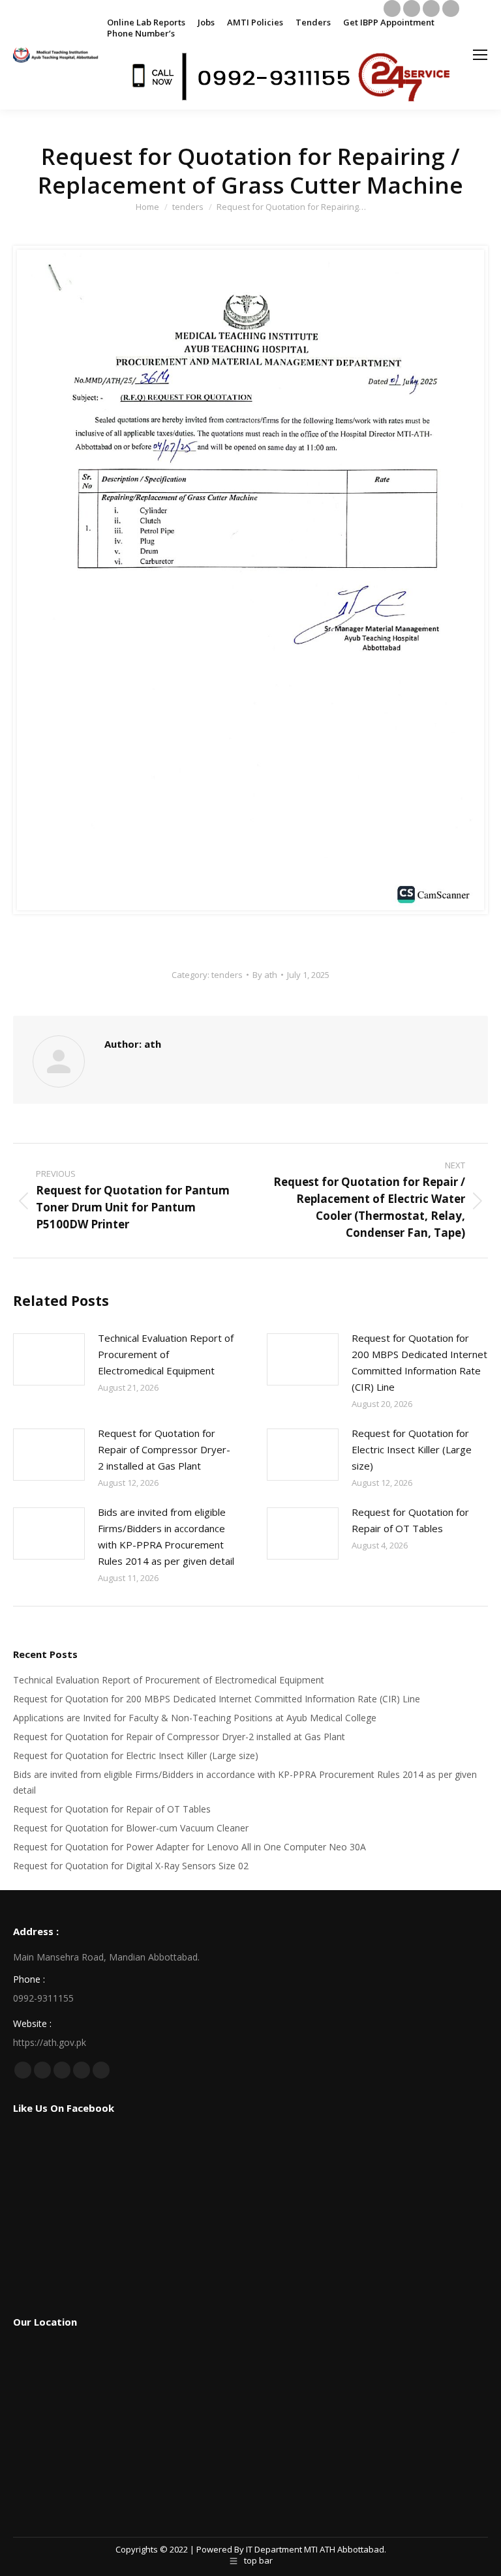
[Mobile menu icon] (480, 55)
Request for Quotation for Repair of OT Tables (410, 1520)
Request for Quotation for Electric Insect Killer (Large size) (412, 1449)
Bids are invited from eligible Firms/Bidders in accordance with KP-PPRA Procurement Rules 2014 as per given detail (166, 1536)
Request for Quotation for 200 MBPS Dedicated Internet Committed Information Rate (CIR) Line (419, 1362)
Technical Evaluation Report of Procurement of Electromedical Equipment (166, 1354)
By (265, 975)
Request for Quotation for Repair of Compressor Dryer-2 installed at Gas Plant (164, 1449)
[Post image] (49, 1359)
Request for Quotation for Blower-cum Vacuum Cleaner (131, 1828)
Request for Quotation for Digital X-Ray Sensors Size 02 (131, 1866)
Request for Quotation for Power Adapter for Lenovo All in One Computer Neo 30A (190, 1847)
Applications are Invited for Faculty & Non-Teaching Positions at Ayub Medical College (195, 1718)
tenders (227, 975)
